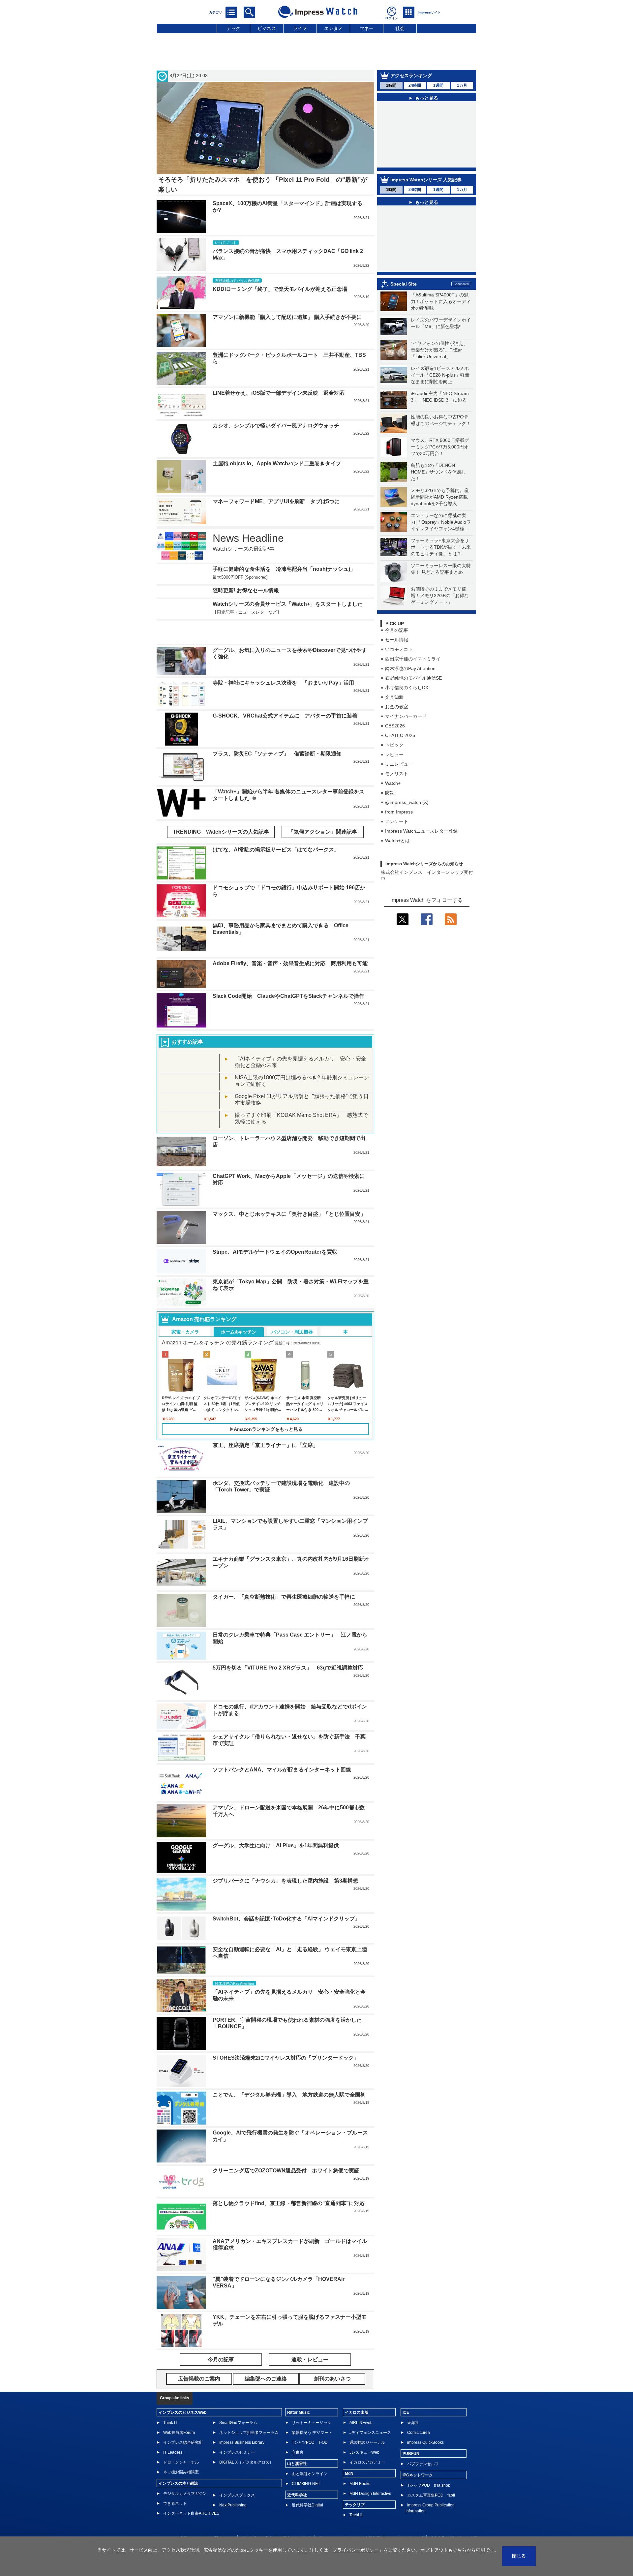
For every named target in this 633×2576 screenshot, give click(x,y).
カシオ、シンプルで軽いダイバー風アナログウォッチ (276, 426)
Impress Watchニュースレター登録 (421, 831)
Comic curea (419, 2413)
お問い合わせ (222, 2518)
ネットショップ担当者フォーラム (249, 2413)
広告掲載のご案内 (257, 2518)
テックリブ (355, 2485)
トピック (394, 745)
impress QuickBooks (425, 2423)
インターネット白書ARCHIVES (191, 2494)
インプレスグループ (405, 2518)
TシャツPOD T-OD (310, 2423)
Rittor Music (299, 2393)
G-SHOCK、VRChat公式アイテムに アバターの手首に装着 (285, 696)
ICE (406, 2393)
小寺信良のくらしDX (407, 688)
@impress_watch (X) (407, 802)
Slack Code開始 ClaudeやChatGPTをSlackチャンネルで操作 (288, 976)
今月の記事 (397, 630)
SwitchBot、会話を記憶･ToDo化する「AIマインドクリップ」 (286, 1899)
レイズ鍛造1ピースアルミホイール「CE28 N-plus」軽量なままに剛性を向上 (440, 375)
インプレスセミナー (237, 2433)
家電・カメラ (185, 1312)
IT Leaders (173, 2433)
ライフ (300, 28)
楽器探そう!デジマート (312, 2413)
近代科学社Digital (307, 2485)
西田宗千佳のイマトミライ (413, 659)
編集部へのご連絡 (295, 2518)
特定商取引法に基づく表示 (454, 2518)
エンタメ (333, 28)
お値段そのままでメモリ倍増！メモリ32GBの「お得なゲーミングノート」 (440, 596)
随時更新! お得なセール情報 (246, 590)
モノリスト (397, 774)
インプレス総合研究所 (183, 2423)
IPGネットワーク (418, 2455)
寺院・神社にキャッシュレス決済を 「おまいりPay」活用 (283, 663)
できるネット (175, 2484)
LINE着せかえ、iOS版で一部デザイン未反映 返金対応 (279, 393)
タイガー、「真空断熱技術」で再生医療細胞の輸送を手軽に (284, 1577)
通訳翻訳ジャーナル (367, 2423)
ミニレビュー (399, 764)
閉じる (519, 2556)
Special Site (404, 284)
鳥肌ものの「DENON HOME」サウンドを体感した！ (438, 472)
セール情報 (397, 640)
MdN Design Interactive (370, 2474)
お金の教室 (397, 707)
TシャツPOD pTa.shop (429, 2466)
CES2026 (395, 726)
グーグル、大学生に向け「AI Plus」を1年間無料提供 (276, 1826)
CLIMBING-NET (306, 2464)
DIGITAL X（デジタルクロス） (246, 2442)
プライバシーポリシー (338, 2518)
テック (233, 28)
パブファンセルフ (423, 2444)
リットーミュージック (312, 2403)
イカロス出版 (357, 2393)
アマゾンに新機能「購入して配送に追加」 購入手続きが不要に (287, 317)
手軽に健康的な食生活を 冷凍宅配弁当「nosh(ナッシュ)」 (284, 569)
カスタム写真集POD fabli (431, 2475)
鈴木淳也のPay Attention (410, 668)
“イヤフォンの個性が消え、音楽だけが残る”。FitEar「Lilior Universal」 (439, 350)
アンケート (397, 821)
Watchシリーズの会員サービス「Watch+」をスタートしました (288, 604)
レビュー (394, 754)
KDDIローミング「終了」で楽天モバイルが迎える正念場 (280, 289)
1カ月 (462, 85)
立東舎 (298, 2433)
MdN (349, 2454)
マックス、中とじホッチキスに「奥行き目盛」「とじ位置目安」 (289, 1194)
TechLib (357, 2495)
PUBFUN (411, 2434)
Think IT (170, 2403)
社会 (400, 28)
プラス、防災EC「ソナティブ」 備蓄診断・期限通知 (277, 734)
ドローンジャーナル (181, 2442)
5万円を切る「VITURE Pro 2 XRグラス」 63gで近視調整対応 (288, 1648)
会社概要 (373, 2518)
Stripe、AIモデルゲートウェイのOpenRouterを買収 (275, 1232)
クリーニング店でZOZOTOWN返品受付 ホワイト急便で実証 (286, 2151)
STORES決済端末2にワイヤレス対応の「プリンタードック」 (286, 2038)
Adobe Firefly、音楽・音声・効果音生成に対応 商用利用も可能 (290, 944)
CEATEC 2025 (400, 735)
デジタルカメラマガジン (185, 2474)
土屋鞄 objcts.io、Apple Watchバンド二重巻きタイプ (277, 463)
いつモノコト (399, 649)
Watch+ (393, 783)
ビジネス (267, 28)
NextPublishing (233, 2485)
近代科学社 (297, 2475)
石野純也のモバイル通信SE (413, 678)
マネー (367, 28)
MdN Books (360, 2464)
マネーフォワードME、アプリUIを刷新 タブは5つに (276, 501)
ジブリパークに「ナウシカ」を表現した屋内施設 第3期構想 (285, 1861)
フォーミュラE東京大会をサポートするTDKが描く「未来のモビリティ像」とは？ (441, 547)
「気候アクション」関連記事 (323, 812)
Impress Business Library (242, 2423)
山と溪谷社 (297, 2444)
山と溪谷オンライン (310, 2454)
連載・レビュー (310, 2340)
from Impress (399, 812)
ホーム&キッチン (239, 1312)
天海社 (413, 2403)
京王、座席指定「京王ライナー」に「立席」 (265, 1425)
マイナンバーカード (406, 716)
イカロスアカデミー (367, 2442)
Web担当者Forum (179, 2413)
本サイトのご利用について (180, 2518)
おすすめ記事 (187, 1022)
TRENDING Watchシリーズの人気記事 (221, 812)
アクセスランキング (411, 76)
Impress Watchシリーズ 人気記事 (426, 180)
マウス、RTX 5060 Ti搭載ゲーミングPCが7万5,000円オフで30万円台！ (440, 447)
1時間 (391, 85)
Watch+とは (397, 841)
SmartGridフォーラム (238, 2403)
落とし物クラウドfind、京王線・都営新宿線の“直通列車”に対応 (289, 2183)
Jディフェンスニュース (370, 2413)
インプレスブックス (237, 2475)
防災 (390, 793)
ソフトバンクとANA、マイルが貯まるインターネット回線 (282, 1750)
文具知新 (394, 697)
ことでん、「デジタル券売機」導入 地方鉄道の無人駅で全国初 (289, 2075)
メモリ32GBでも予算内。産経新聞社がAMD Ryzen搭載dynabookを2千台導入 (440, 497)
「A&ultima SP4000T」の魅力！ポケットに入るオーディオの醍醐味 (441, 301)
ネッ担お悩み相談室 (181, 2452)
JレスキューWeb (364, 2433)
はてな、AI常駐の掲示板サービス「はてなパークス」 (276, 830)
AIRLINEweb (361, 2403)
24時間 (415, 85)
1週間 (438, 85)
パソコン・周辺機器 (292, 1312)
